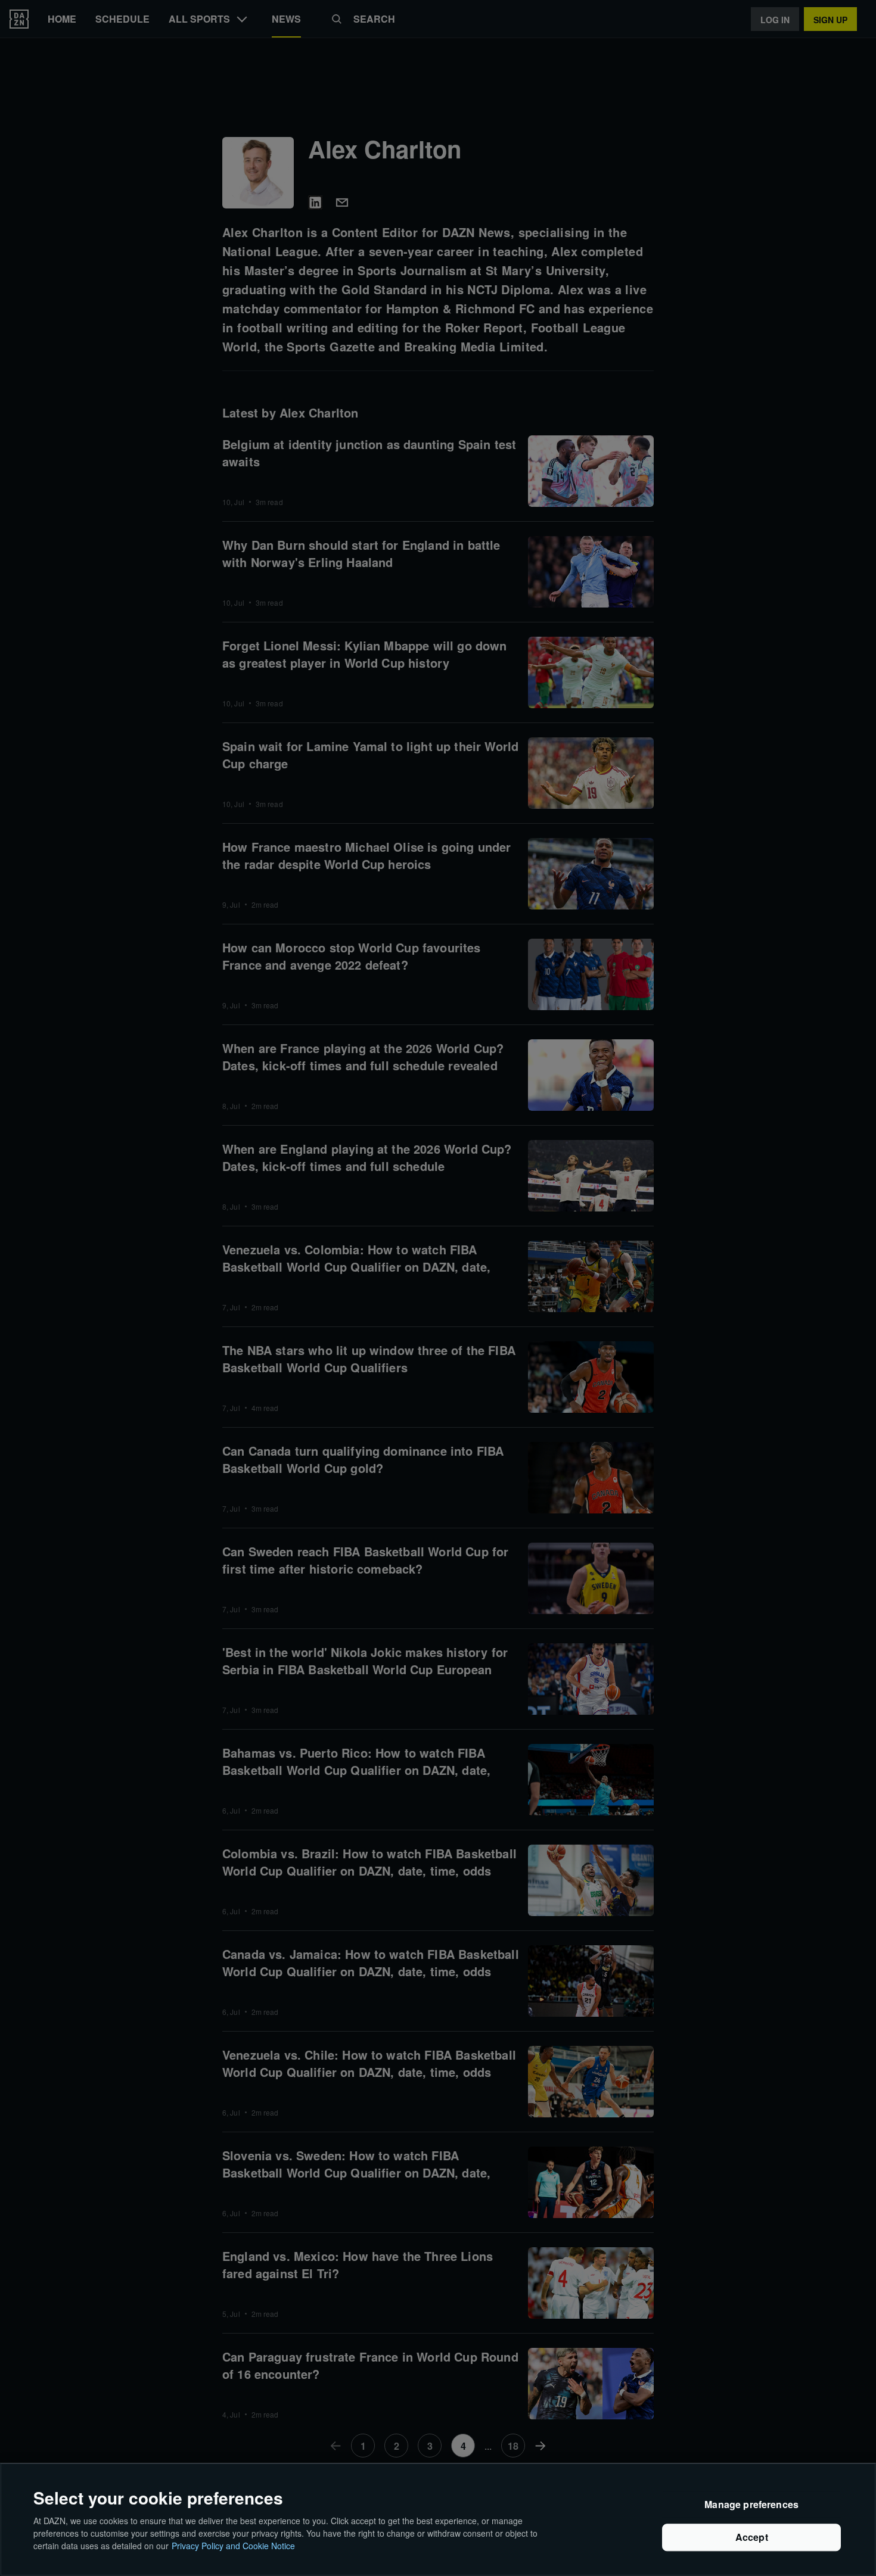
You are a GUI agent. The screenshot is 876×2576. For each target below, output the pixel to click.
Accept (752, 2538)
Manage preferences (751, 2505)
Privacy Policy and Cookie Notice (233, 2546)
